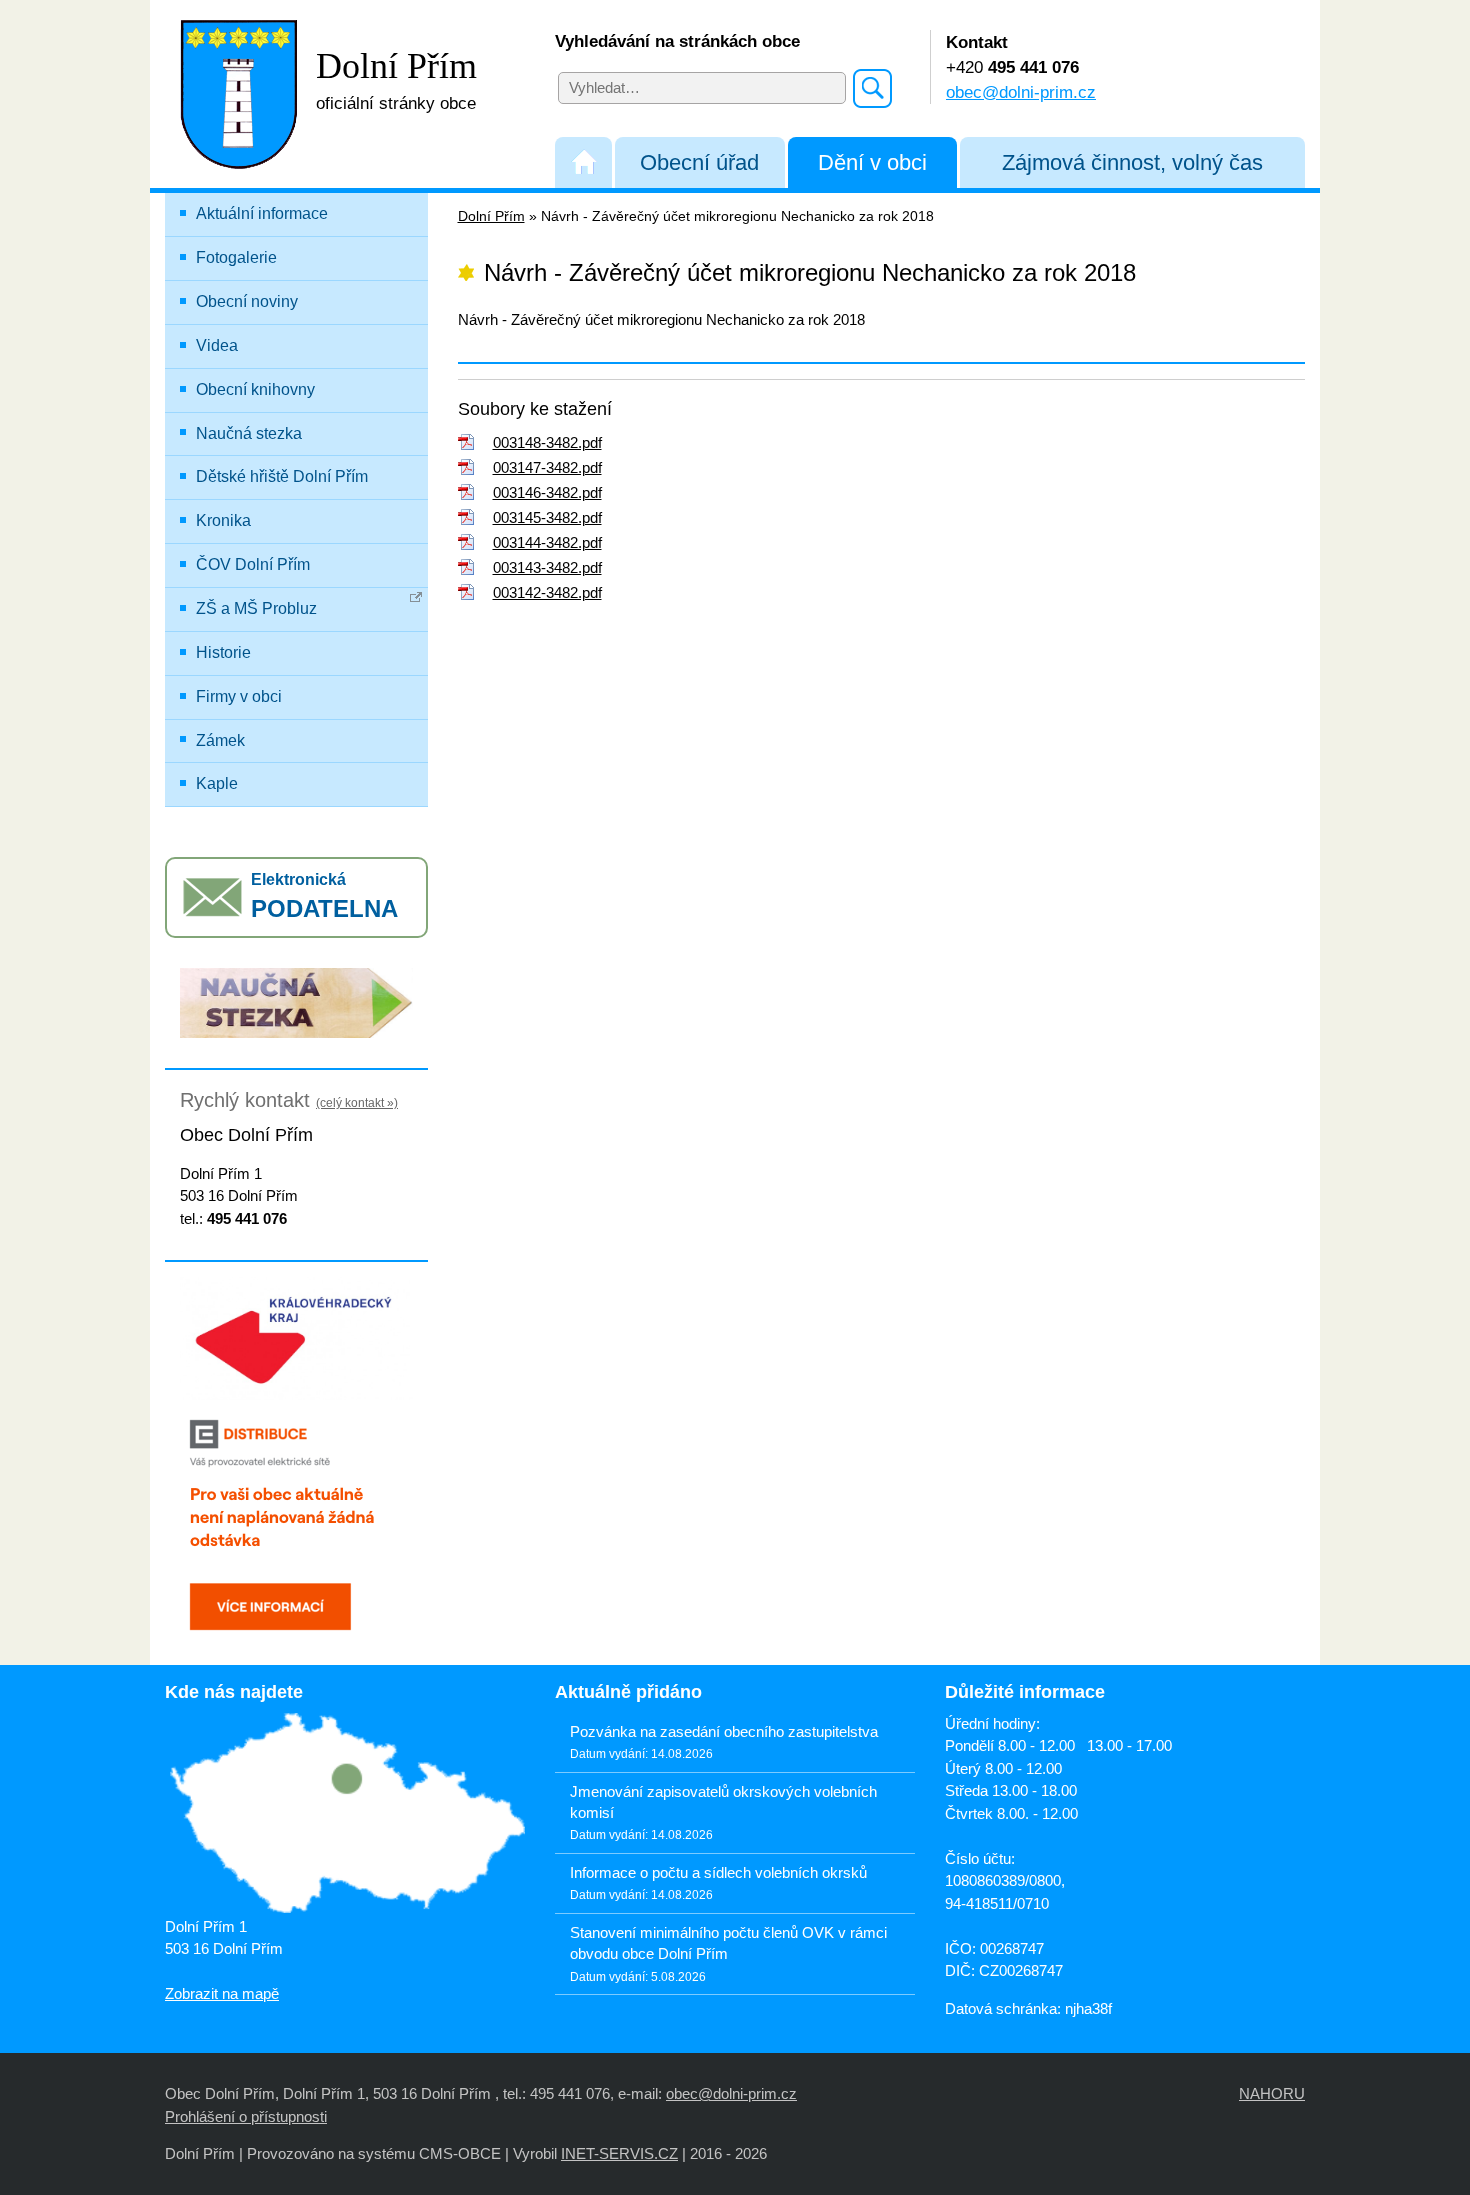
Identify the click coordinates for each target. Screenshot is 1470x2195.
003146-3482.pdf (547, 492)
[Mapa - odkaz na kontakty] (345, 1814)
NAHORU (1272, 2093)
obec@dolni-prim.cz (1021, 92)
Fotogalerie (236, 257)
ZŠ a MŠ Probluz (256, 608)
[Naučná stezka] (296, 1001)
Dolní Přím (491, 216)
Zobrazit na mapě (222, 1993)
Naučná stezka (249, 433)
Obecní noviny (247, 301)
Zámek (220, 740)
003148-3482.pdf (547, 442)
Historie (223, 652)
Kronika (223, 520)
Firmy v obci (239, 696)
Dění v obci (872, 162)
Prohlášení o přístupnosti (246, 2116)
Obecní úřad (699, 162)
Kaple (217, 783)
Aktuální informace (262, 213)
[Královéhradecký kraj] (296, 1337)
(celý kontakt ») (357, 1103)
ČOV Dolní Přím (253, 564)
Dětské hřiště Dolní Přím (282, 476)
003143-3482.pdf (547, 567)
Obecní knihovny (255, 389)
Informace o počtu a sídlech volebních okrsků (718, 1872)
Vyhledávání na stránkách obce (677, 41)
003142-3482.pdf (547, 592)
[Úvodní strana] (583, 162)
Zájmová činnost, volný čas (1132, 162)
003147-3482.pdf (547, 467)
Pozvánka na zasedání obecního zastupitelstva (724, 1731)
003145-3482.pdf (547, 517)
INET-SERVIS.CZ (619, 2153)
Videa (217, 345)
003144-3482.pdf (547, 542)
